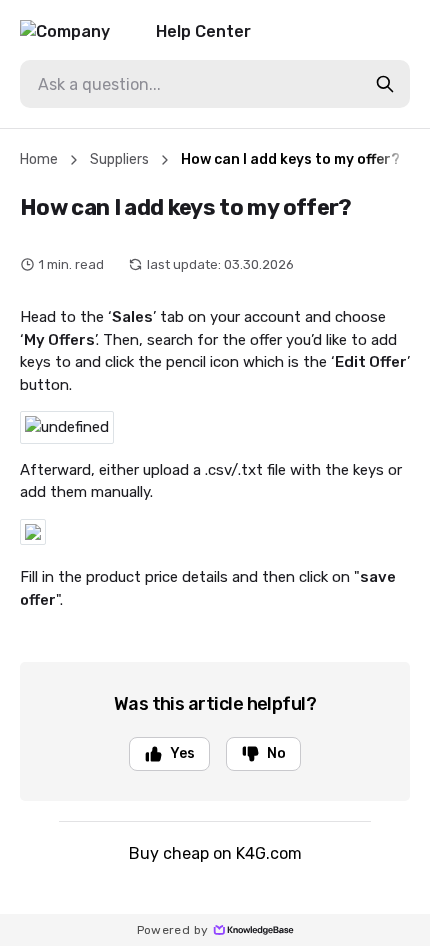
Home (39, 159)
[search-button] (385, 84)
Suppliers (119, 159)
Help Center (203, 31)
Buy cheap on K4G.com (215, 853)
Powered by (173, 930)
